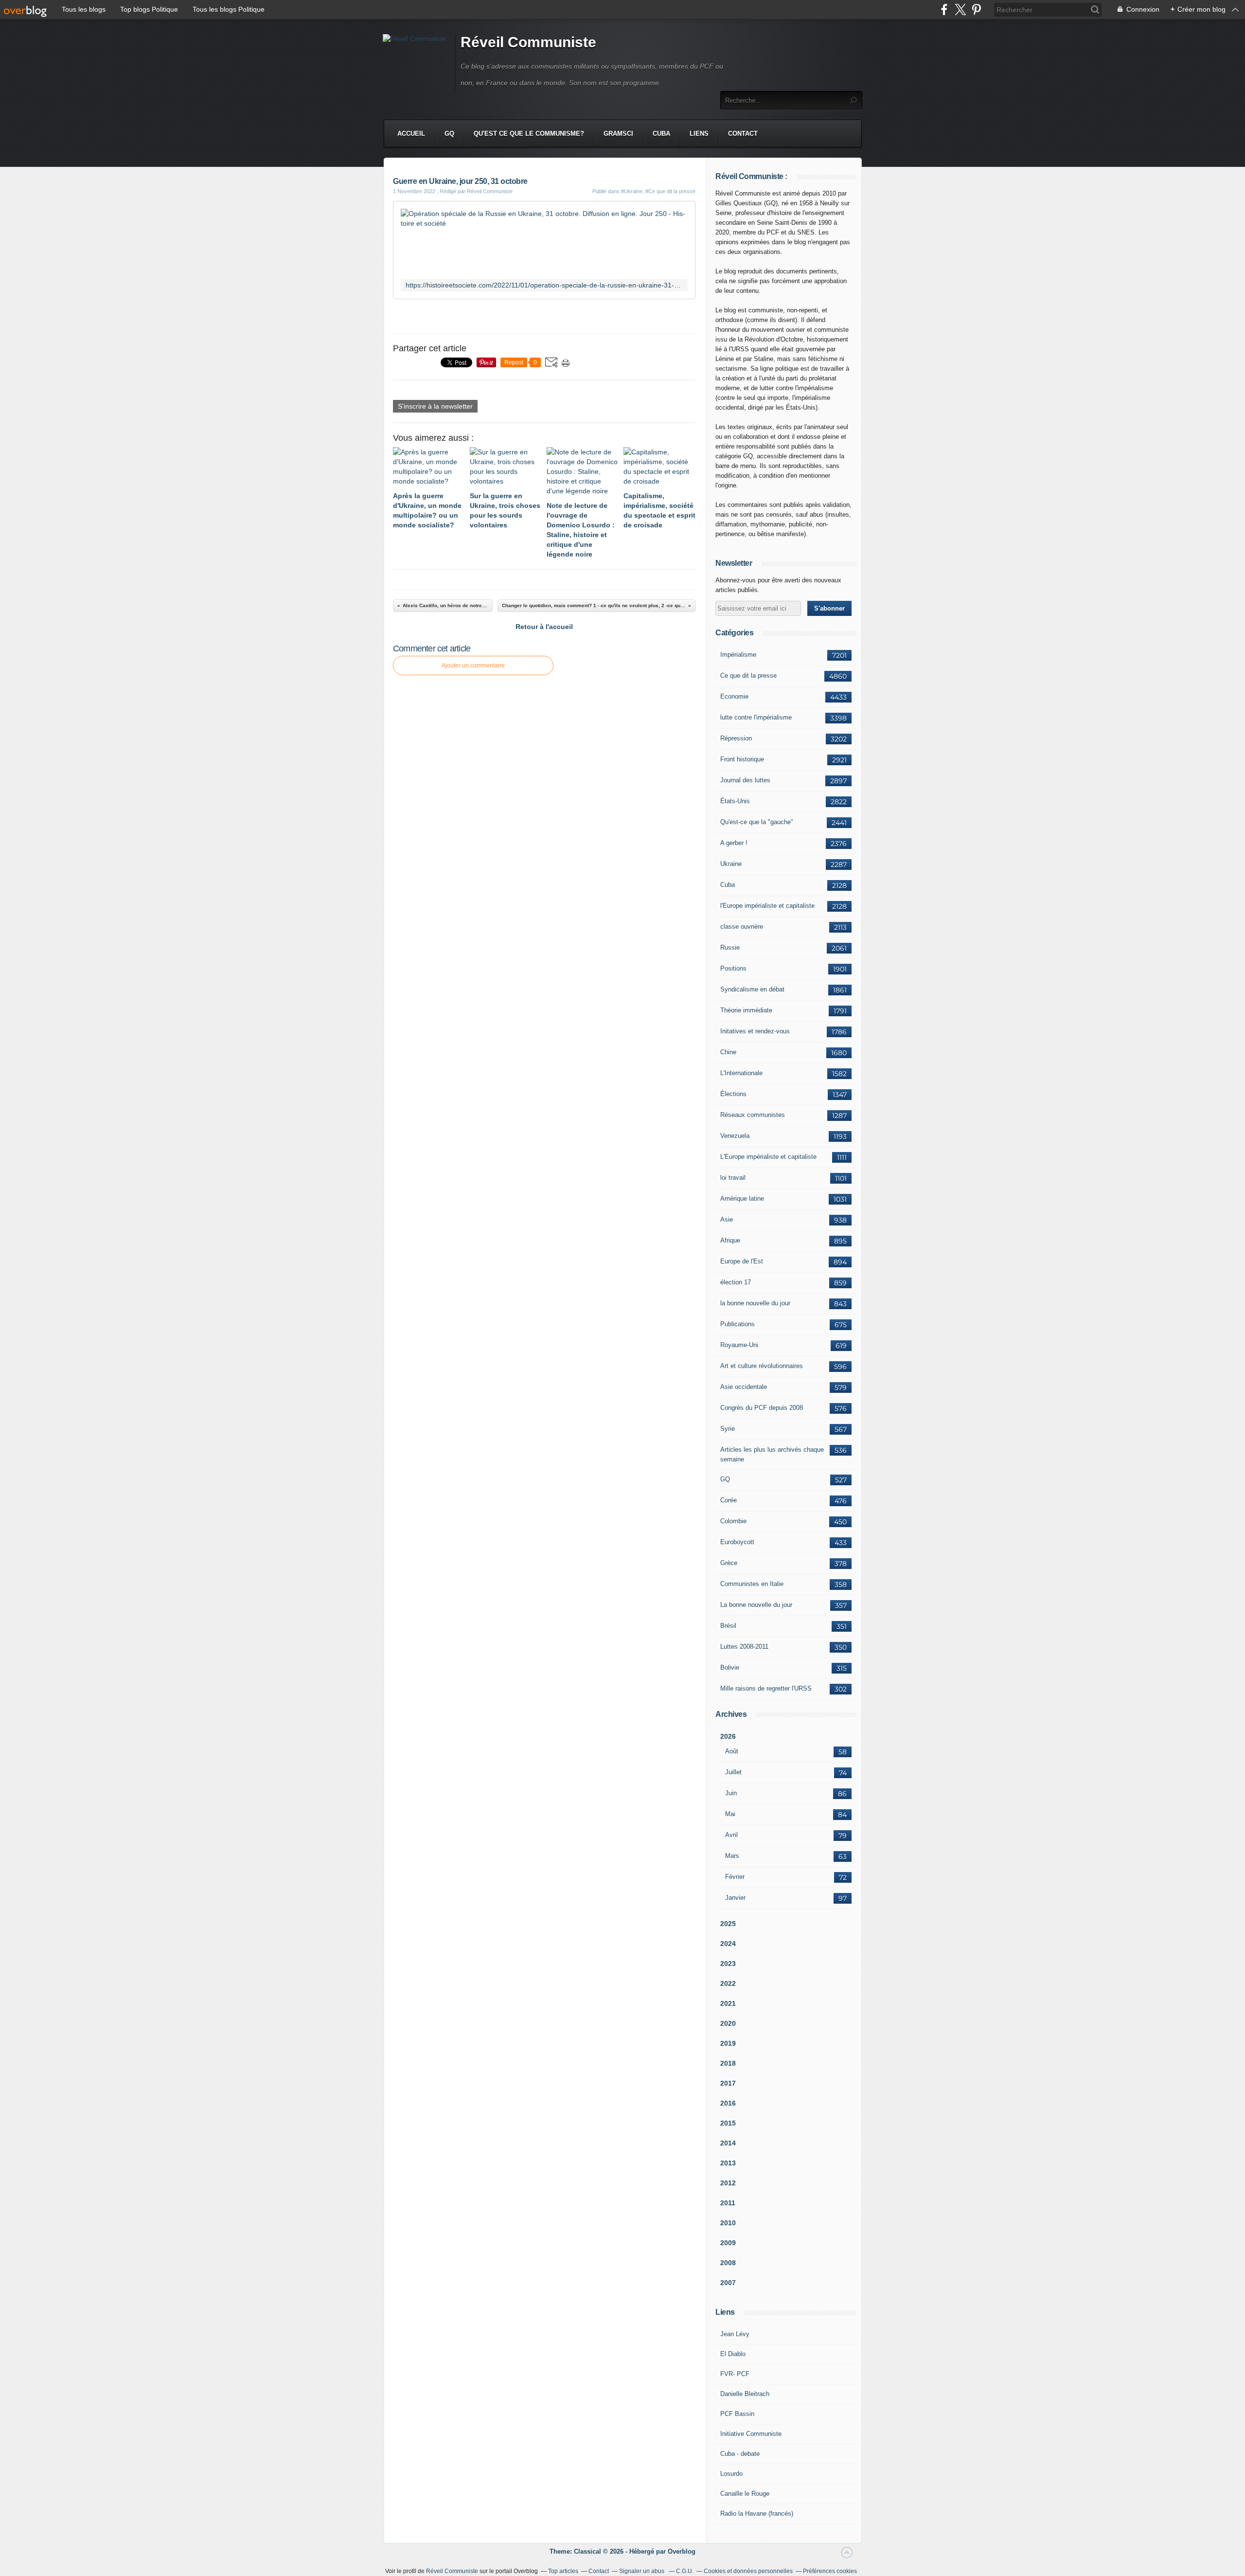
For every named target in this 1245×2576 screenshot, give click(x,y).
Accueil (411, 134)
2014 (728, 2143)
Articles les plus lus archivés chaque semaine (772, 1454)
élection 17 (736, 1282)
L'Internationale (741, 1073)
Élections (733, 1094)
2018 (728, 2063)
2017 (728, 2083)
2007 (728, 2283)
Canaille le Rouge (745, 2494)
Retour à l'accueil (544, 627)
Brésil (728, 1626)
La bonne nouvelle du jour (756, 1605)
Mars (732, 1856)
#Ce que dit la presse (670, 191)
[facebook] (944, 9)
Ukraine (731, 864)
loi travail (733, 1178)
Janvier (735, 1898)
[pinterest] (976, 9)
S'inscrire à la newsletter (435, 406)
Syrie (728, 1429)
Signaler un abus (642, 2571)
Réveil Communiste (528, 42)
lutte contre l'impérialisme (756, 717)
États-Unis (735, 801)
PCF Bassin (737, 2414)
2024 (728, 1944)
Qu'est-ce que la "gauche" (757, 822)
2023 (728, 1964)
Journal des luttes (745, 780)
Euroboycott (737, 1542)
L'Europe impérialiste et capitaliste (768, 1157)
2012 (728, 2183)
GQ (449, 134)
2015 (728, 2123)
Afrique (730, 1240)
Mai (730, 1814)
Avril (731, 1835)
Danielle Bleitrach (745, 2394)
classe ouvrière (742, 927)
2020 (728, 2023)
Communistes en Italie (752, 1584)
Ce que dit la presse (748, 676)
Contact (743, 134)
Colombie (733, 1521)
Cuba (661, 134)
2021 (728, 2003)
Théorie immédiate (746, 1010)
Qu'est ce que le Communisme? (529, 134)
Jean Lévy (735, 2334)
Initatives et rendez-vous (755, 1031)
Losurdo (731, 2474)
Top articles (563, 2571)
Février (735, 1877)
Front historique (742, 759)
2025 (728, 1924)
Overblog (682, 2551)
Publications (738, 1324)
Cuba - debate (740, 2454)
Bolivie (730, 1667)
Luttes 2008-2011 (744, 1647)
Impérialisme (738, 655)
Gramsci (618, 134)
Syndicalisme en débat (752, 989)
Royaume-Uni (739, 1345)
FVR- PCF (735, 2374)
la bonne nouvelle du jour (755, 1303)
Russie (730, 947)
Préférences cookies (830, 2571)
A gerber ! (734, 843)
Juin (731, 1793)
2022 (728, 1983)
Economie (734, 696)
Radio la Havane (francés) (757, 2513)
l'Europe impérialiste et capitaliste (767, 906)
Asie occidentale (744, 1387)
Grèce (729, 1563)
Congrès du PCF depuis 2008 (762, 1408)
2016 (728, 2103)
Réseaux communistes (753, 1115)
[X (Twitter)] (960, 9)
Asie (727, 1219)
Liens (699, 134)
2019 (728, 2043)
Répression (736, 738)
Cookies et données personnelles (748, 2571)
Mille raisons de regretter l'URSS (766, 1688)
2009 (728, 2243)
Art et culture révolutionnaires (762, 1366)
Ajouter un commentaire (473, 666)
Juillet (733, 1772)
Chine (728, 1052)
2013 (728, 2163)
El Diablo (733, 2354)
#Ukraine (632, 191)
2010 (728, 2223)
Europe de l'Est (742, 1261)
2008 (728, 2263)
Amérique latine (742, 1198)
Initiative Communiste (751, 2434)
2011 (728, 2203)
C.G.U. (685, 2571)
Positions (733, 968)
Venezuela (735, 1136)
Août (732, 1751)
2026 (728, 1736)
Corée (729, 1500)
